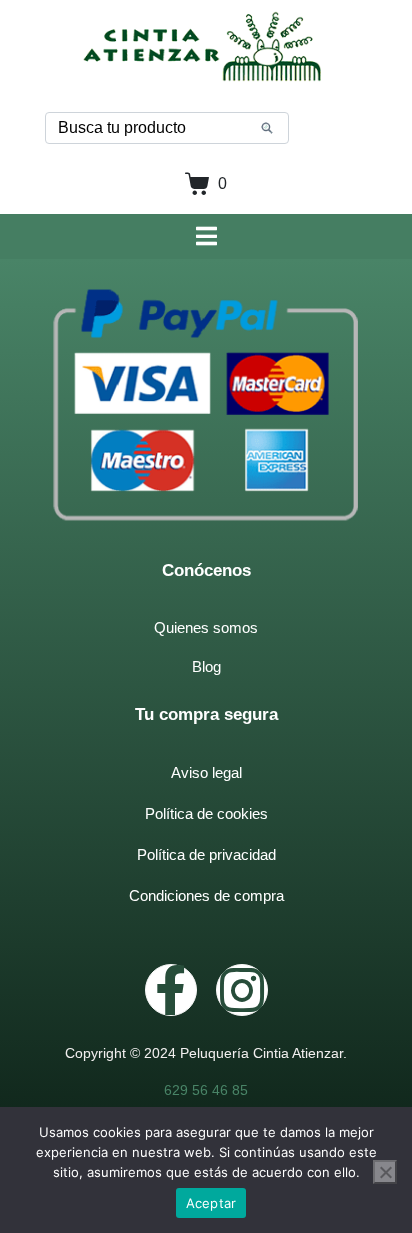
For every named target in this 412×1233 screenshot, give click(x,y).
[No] (385, 1172)
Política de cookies (206, 813)
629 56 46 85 (206, 1090)
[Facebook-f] (171, 990)
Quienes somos (206, 627)
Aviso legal (206, 772)
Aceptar (211, 1203)
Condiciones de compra (206, 895)
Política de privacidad (206, 854)
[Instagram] (242, 990)
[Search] (267, 128)
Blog (206, 666)
